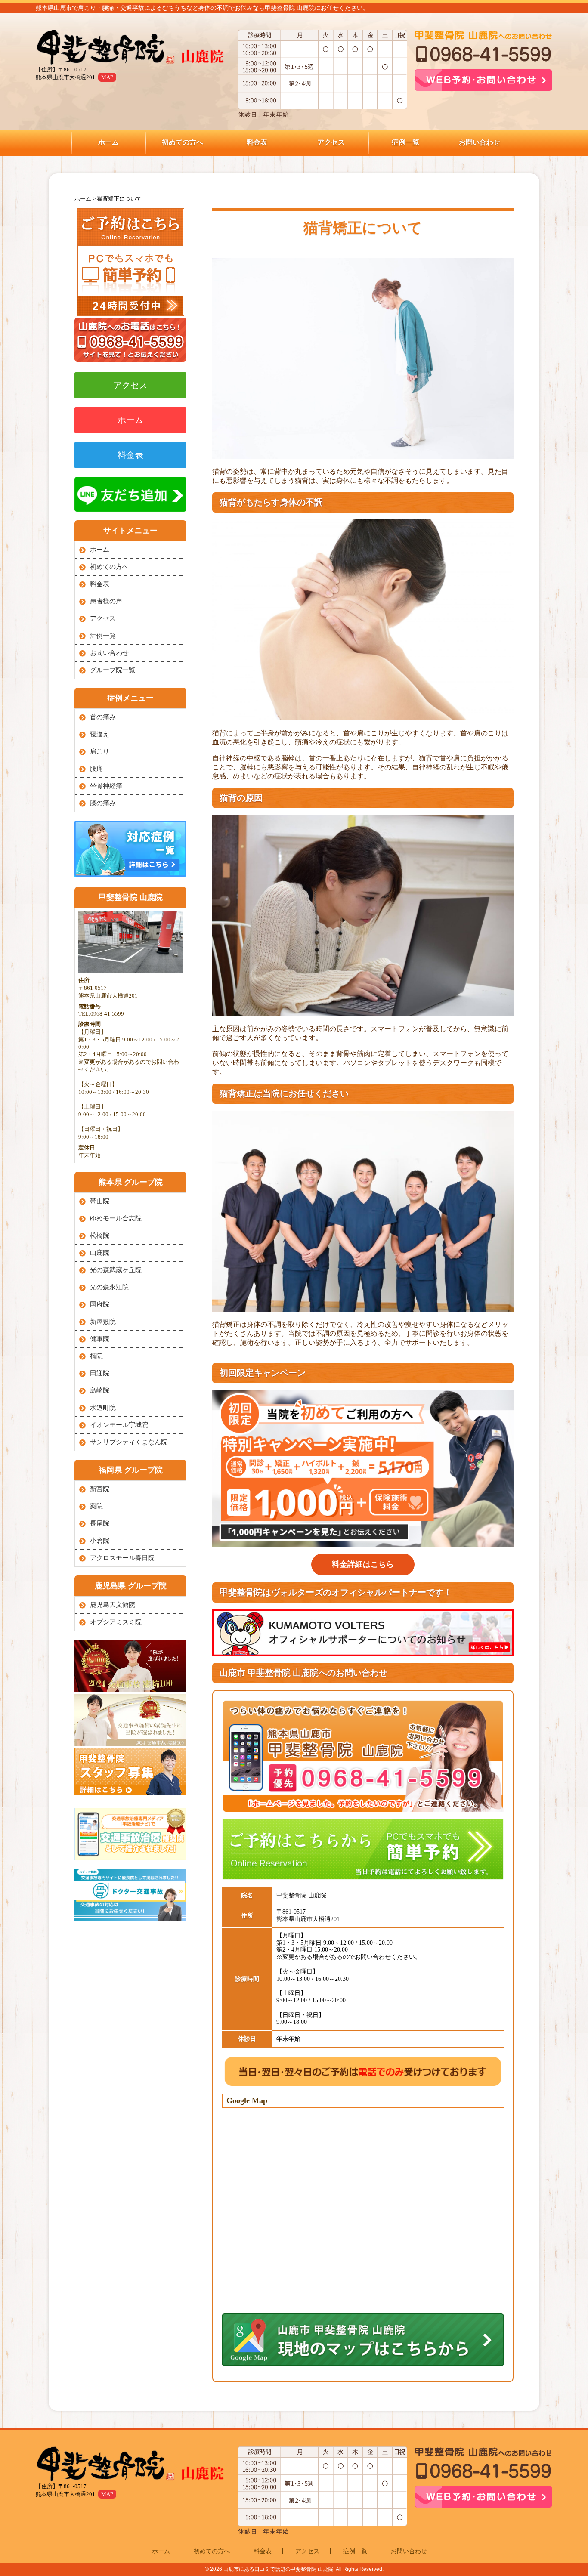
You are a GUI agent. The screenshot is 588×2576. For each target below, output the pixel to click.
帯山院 (100, 1201)
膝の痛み (103, 803)
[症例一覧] (130, 874)
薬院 (96, 1506)
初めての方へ (183, 142)
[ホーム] (135, 48)
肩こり (100, 751)
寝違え (100, 734)
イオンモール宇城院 (119, 1425)
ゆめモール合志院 (116, 1218)
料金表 (257, 142)
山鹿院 (100, 1253)
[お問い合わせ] (130, 314)
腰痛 (96, 769)
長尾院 (100, 1523)
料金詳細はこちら (363, 1564)
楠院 (96, 1356)
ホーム (108, 142)
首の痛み (103, 717)
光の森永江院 (109, 1287)
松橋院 (100, 1235)
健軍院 (100, 1339)
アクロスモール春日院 (122, 1558)
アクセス (331, 142)
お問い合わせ (480, 142)
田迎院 (100, 1373)
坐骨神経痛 (106, 786)
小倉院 (100, 1541)
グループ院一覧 (113, 670)
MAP (107, 77)
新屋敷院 (103, 1322)
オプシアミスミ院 (116, 1622)
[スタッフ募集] (130, 1793)
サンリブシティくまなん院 (129, 1442)
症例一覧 (405, 142)
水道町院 (103, 1408)
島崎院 (100, 1390)
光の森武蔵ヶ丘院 (116, 1270)
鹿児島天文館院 (113, 1605)
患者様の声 (106, 601)
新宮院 (100, 1489)
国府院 (100, 1304)
